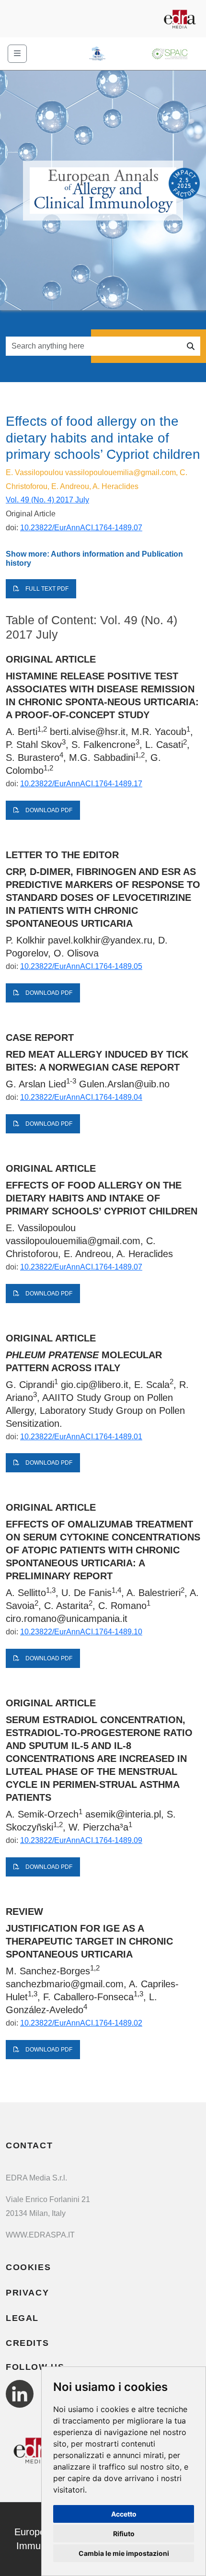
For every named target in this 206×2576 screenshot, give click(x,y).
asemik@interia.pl (123, 1814)
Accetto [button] (124, 2514)
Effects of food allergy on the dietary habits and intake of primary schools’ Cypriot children (102, 1198)
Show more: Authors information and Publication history (94, 559)
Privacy (27, 2293)
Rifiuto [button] (124, 2534)
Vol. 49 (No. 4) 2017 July (47, 500)
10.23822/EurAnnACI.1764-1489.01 (81, 1437)
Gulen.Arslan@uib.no (124, 1084)
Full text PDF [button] (46, 589)
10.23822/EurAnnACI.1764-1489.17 (81, 784)
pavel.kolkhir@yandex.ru (100, 940)
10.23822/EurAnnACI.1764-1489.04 (81, 1097)
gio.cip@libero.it (95, 1385)
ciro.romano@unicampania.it (67, 1619)
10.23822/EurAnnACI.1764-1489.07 (81, 528)
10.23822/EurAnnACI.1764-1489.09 (81, 1840)
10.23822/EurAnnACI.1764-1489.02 (81, 2023)
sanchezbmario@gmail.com (65, 1984)
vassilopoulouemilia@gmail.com (120, 472)
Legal (22, 2318)
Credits (27, 2343)
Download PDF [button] (48, 810)
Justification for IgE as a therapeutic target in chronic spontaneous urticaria (89, 1941)
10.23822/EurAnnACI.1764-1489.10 (81, 1632)
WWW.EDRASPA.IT (40, 2235)
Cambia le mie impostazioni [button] (124, 2553)
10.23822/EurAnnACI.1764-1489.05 (81, 966)
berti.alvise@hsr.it (88, 732)
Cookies (28, 2267)
